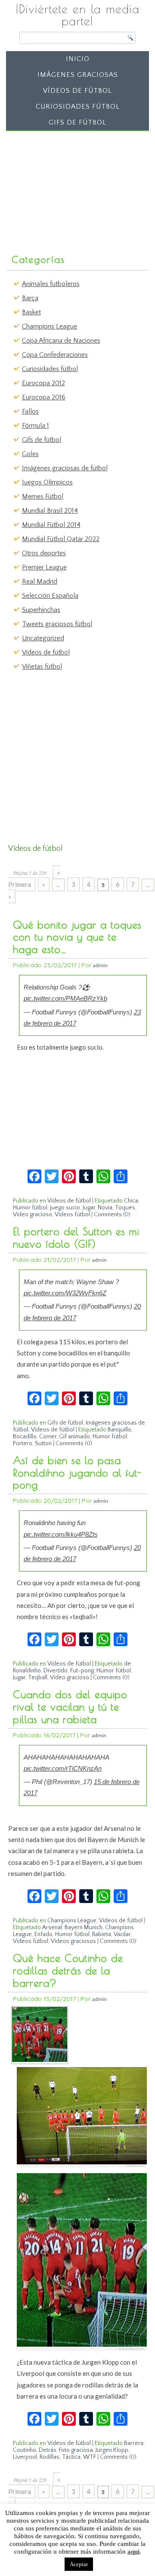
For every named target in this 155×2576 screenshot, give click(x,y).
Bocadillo (25, 1437)
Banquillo (119, 1430)
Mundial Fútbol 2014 (51, 525)
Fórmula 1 (36, 426)
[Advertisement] (74, 188)
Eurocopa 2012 (43, 383)
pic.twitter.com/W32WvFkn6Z (65, 1293)
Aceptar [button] (79, 2564)
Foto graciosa (76, 2450)
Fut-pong (82, 1671)
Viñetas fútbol (42, 667)
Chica (131, 1201)
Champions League (50, 326)
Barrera (134, 2443)
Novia (105, 1208)
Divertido (56, 1671)
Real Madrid (40, 582)
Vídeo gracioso (33, 1215)
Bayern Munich (84, 1927)
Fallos (30, 411)
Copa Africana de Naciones (61, 341)
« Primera (34, 878)
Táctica (71, 2457)
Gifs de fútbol (77, 122)
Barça (30, 298)
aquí (133, 2552)
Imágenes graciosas (78, 75)
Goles (30, 454)
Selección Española (50, 596)
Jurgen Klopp (112, 2450)
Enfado (43, 1934)
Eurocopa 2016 (44, 397)
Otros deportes (44, 553)
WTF (90, 2457)
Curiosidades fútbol (78, 107)
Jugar (89, 1208)
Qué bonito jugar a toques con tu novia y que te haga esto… (77, 937)
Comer (48, 1437)
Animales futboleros (51, 284)
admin (100, 965)
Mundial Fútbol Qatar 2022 (61, 539)
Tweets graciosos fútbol (57, 624)
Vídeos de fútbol (77, 91)
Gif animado (74, 1437)
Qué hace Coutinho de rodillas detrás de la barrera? (68, 1970)
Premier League (44, 567)
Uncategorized (43, 638)
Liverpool (25, 2457)
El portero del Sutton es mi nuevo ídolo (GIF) (76, 1238)
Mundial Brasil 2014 (50, 511)
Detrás (48, 2450)
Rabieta (102, 1934)
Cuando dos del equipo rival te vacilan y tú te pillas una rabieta (70, 1707)
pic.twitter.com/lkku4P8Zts (61, 1534)
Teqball (38, 1678)
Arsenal (52, 1927)
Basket (31, 312)
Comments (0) (112, 1215)
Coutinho (25, 2450)
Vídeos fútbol (72, 1215)
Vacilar (122, 1934)
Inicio (78, 59)
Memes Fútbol (43, 496)
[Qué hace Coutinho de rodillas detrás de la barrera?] (40, 2060)
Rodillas (50, 2457)
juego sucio (65, 1208)
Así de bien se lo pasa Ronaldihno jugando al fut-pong (77, 1473)
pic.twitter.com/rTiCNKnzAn (63, 1768)
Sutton (43, 1443)
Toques (125, 1208)
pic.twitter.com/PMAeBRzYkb (65, 998)
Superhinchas (41, 610)
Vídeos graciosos (73, 1941)
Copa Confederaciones (55, 355)
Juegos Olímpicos (47, 482)
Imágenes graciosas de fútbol (65, 468)
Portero (23, 1443)
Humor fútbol (30, 1208)
